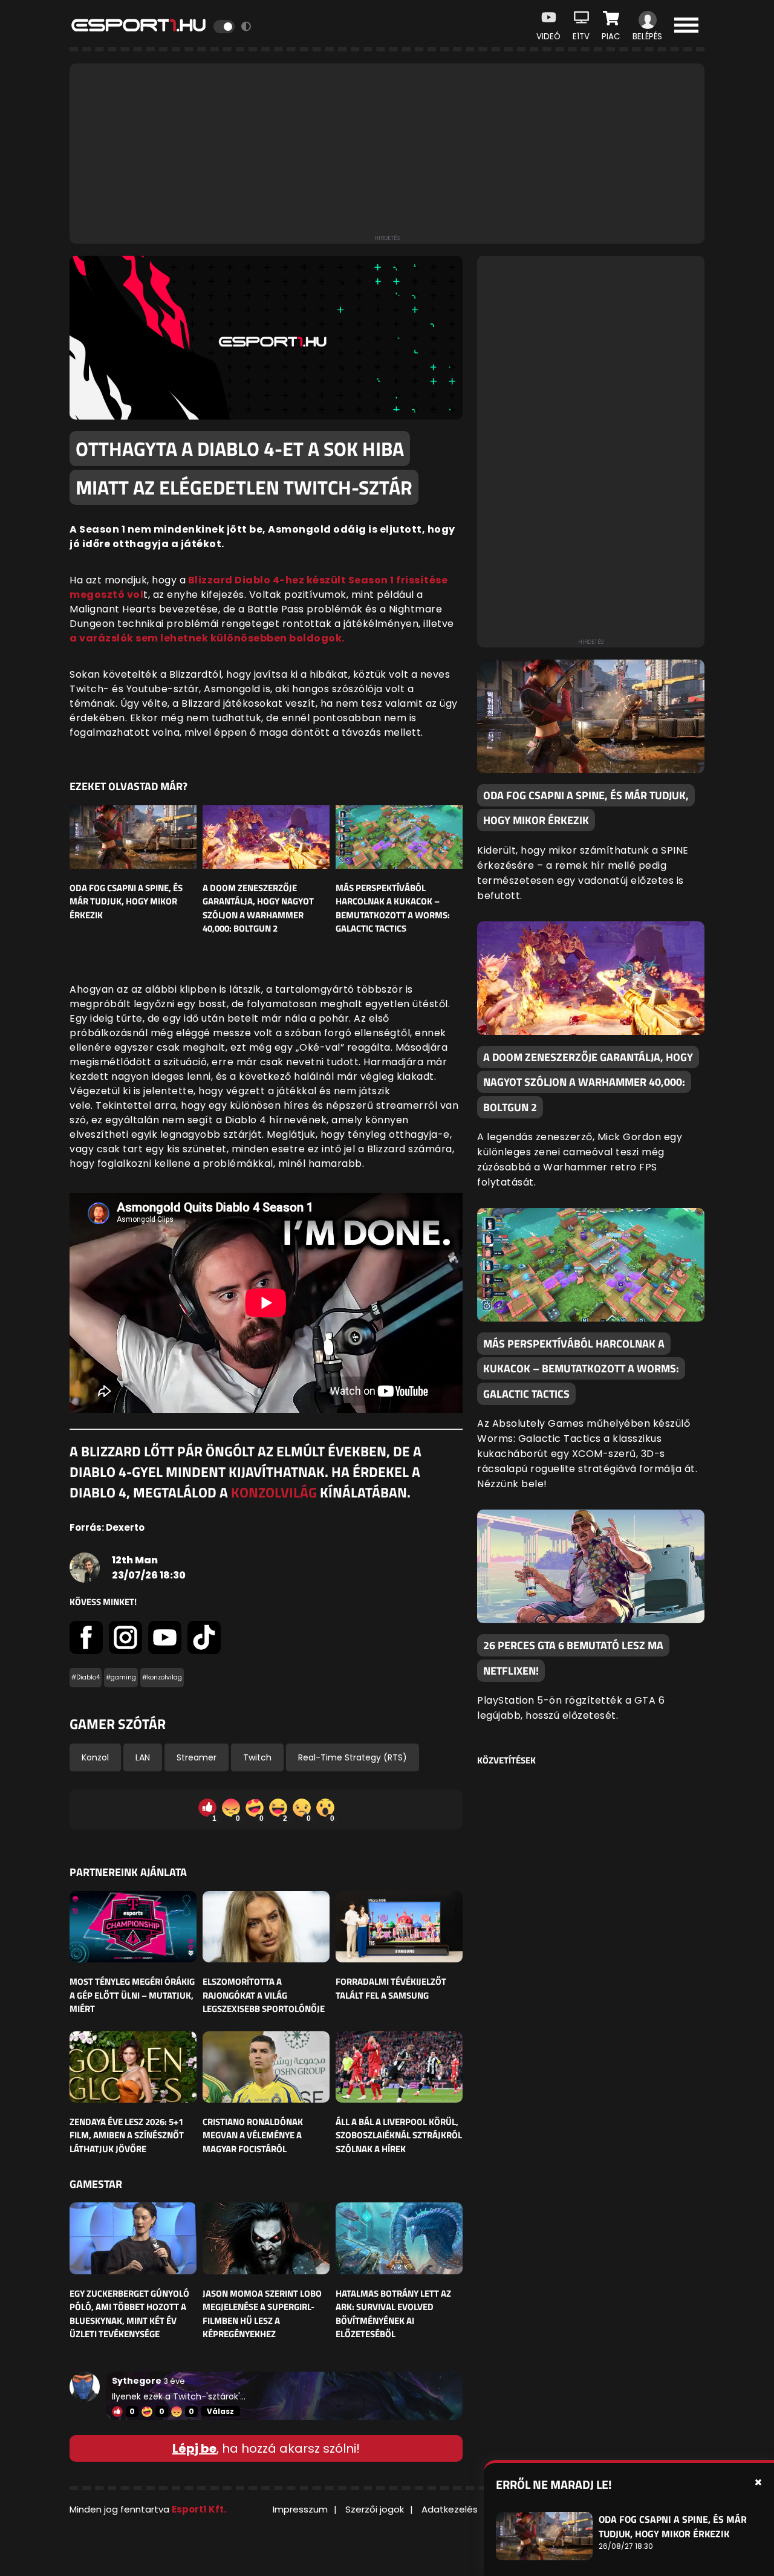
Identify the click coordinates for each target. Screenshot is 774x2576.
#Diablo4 (86, 1677)
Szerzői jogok (375, 2509)
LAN (143, 1757)
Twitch (257, 1757)
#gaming (121, 1677)
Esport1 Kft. (199, 2509)
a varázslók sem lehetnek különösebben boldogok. (207, 638)
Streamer (197, 1757)
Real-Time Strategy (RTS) (353, 1757)
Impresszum (300, 2509)
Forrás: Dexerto (107, 1527)
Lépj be (194, 2448)
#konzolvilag (162, 1677)
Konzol (95, 1757)
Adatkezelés (450, 2509)
